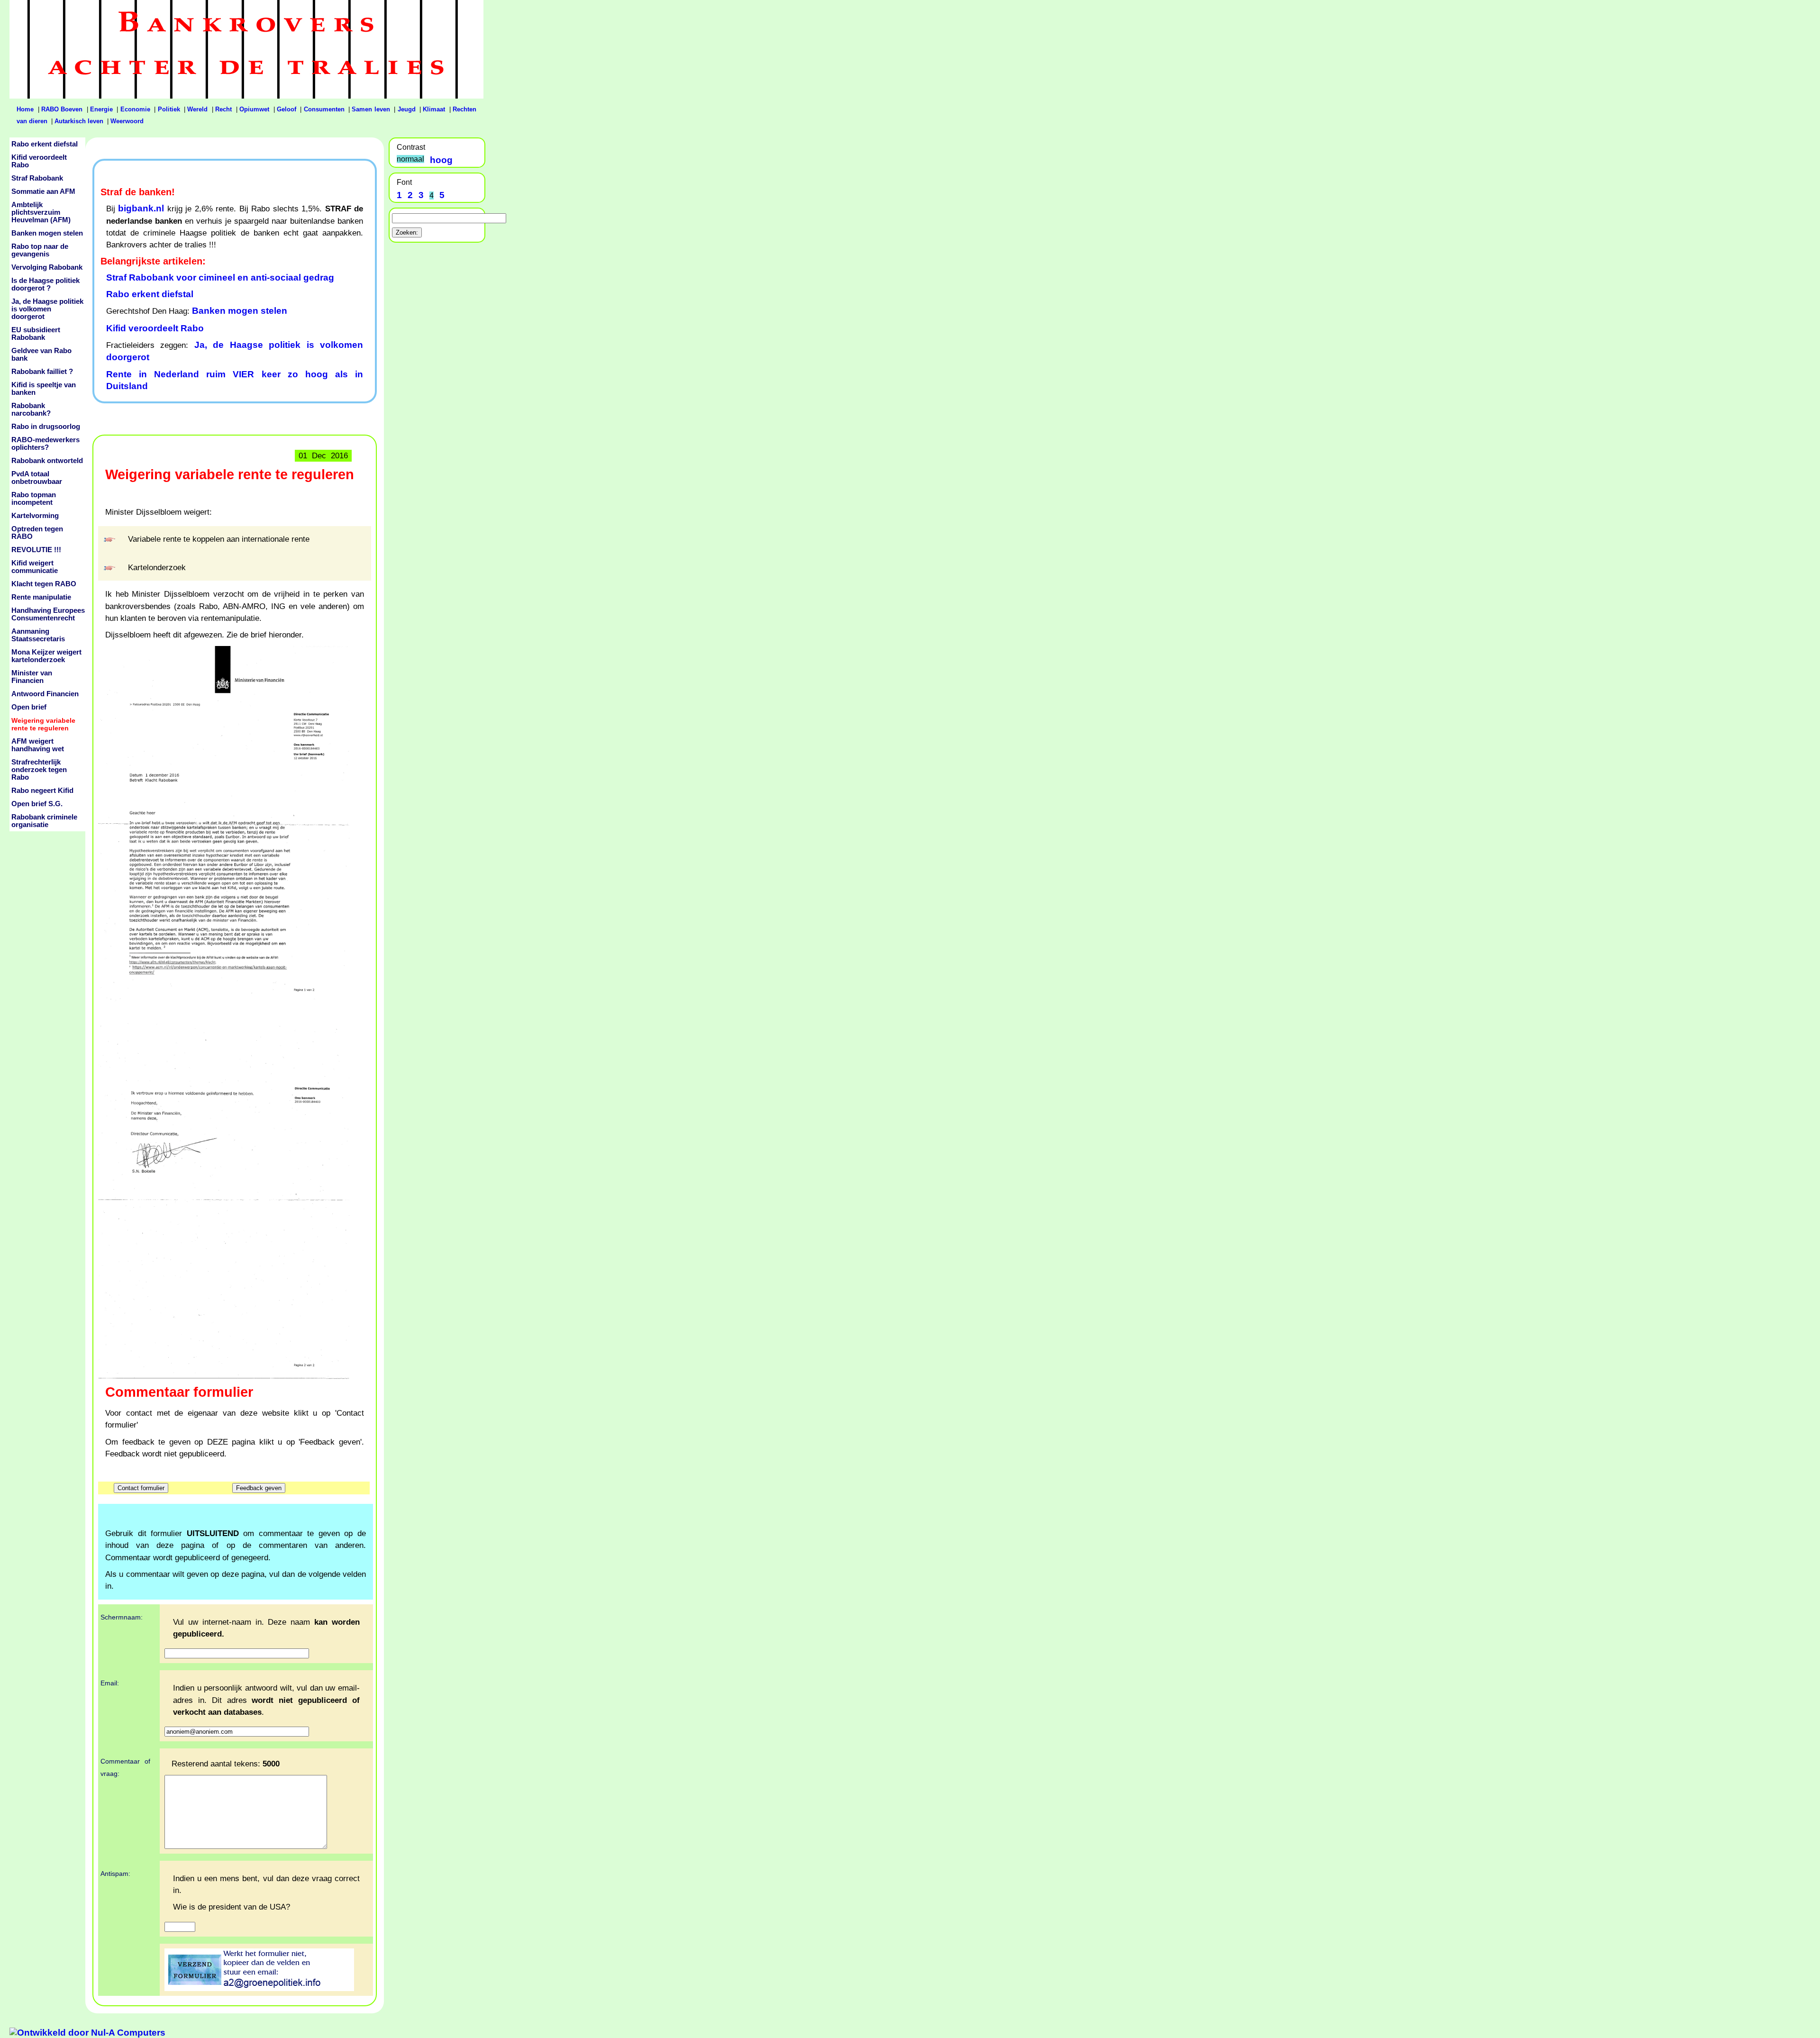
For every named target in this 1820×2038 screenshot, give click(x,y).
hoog (441, 160)
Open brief (29, 707)
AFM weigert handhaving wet (38, 745)
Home (25, 109)
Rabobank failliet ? (42, 372)
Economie (135, 109)
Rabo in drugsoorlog (46, 427)
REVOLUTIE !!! (36, 550)
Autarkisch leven (79, 121)
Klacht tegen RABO (44, 584)
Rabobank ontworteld (47, 461)
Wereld (197, 109)
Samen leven (371, 109)
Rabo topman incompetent (34, 499)
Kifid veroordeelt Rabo (155, 328)
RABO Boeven (62, 109)
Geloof (287, 109)
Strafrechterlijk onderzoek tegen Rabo (39, 770)
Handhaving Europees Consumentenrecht (48, 614)
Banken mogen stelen (240, 311)
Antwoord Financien (45, 694)
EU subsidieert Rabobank (36, 334)
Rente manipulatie (41, 597)
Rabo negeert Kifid (42, 791)
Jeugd (407, 109)
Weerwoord (127, 121)
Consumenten (324, 109)
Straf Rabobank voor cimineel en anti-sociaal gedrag (220, 277)
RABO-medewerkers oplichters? (45, 444)
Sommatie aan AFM (43, 191)
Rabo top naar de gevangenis (40, 250)
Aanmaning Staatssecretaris (38, 635)
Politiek (169, 109)
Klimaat (434, 109)
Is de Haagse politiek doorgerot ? (45, 284)
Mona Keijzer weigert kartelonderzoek (46, 656)
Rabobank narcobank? (31, 409)
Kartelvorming (35, 516)
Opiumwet (254, 109)
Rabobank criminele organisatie (44, 821)
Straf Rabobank (37, 178)
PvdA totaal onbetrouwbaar (37, 478)
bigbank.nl (141, 208)
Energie (101, 109)
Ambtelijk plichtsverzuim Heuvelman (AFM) (41, 212)
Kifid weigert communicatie (35, 567)
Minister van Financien (32, 677)
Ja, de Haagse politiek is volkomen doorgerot (47, 309)
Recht (223, 109)
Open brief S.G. (37, 804)
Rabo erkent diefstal (150, 294)
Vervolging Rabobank (47, 267)
